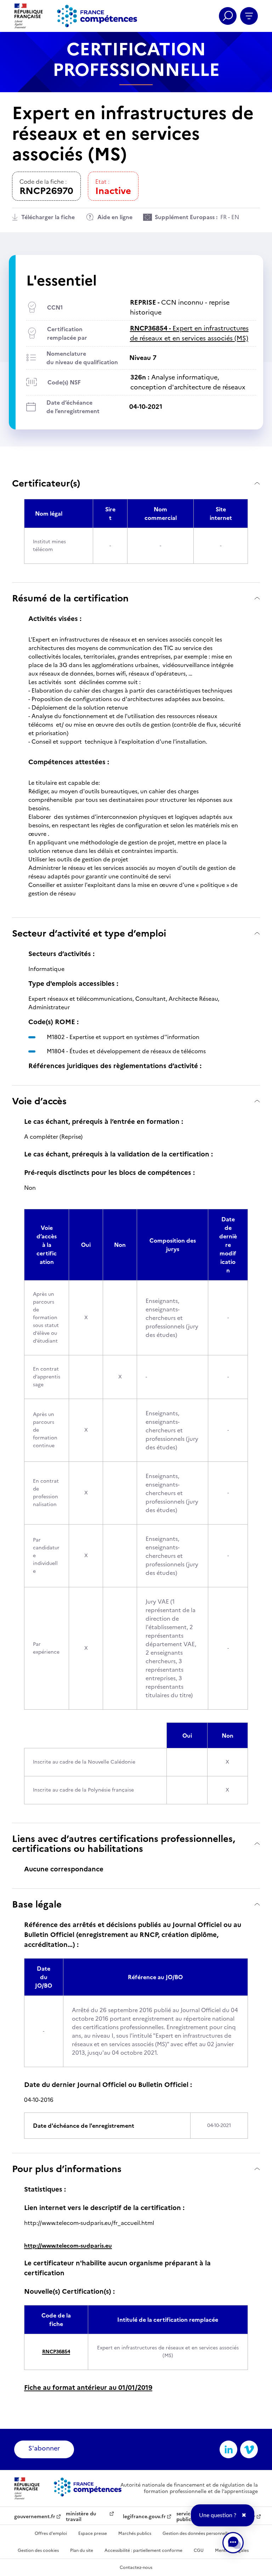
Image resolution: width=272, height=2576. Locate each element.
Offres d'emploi (51, 2533)
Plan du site (82, 2550)
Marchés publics (135, 2533)
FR (223, 217)
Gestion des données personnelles (197, 2533)
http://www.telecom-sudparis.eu (68, 2245)
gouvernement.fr (35, 2517)
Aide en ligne (115, 217)
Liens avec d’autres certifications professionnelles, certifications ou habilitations (124, 1844)
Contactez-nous (136, 2567)
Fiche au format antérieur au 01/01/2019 (88, 2388)
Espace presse (93, 2533)
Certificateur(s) (46, 483)
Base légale (37, 1904)
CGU (199, 2550)
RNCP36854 (56, 2352)
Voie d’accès (39, 1101)
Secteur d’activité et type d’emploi (89, 933)
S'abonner (44, 2448)
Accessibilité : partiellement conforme (143, 2550)
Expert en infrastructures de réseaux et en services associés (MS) (189, 333)
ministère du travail (81, 2517)
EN (235, 217)
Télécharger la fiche (48, 217)
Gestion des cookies (38, 2550)
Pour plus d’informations (67, 2169)
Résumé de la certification (70, 598)
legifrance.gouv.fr (144, 2517)
